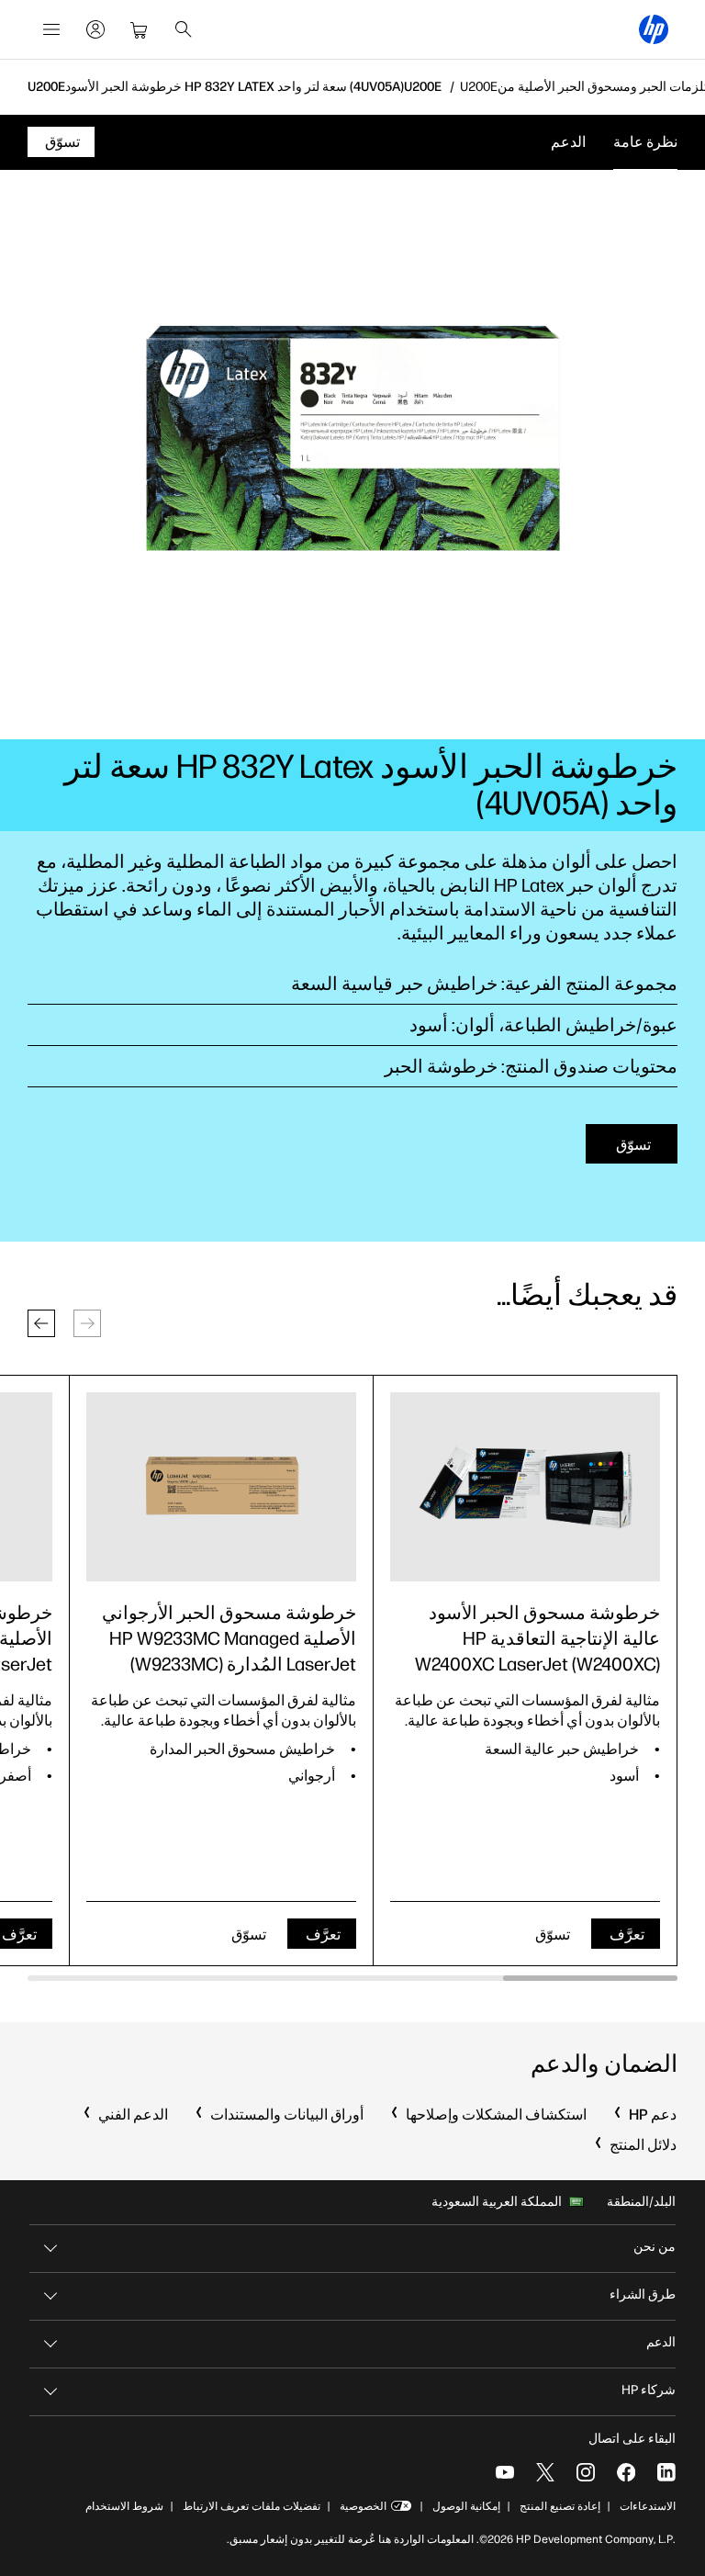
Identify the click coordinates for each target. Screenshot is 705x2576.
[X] (545, 2472)
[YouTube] (505, 2472)
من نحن (655, 2247)
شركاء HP (649, 2390)
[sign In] (95, 29)
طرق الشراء (643, 2295)
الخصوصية (363, 2506)
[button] (41, 1323)
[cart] (140, 29)
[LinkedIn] (666, 2472)
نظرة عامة (645, 142)
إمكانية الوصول (466, 2506)
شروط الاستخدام (124, 2506)
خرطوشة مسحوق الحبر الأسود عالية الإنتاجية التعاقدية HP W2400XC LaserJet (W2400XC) (537, 1638)
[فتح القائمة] (51, 29)
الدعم (568, 142)
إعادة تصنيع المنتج (560, 2506)
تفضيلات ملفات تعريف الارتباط (252, 2506)
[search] (184, 29)
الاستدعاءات (648, 2506)
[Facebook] (626, 2472)
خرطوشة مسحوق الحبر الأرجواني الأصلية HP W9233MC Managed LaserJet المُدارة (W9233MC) (229, 1638)
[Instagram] (586, 2472)
